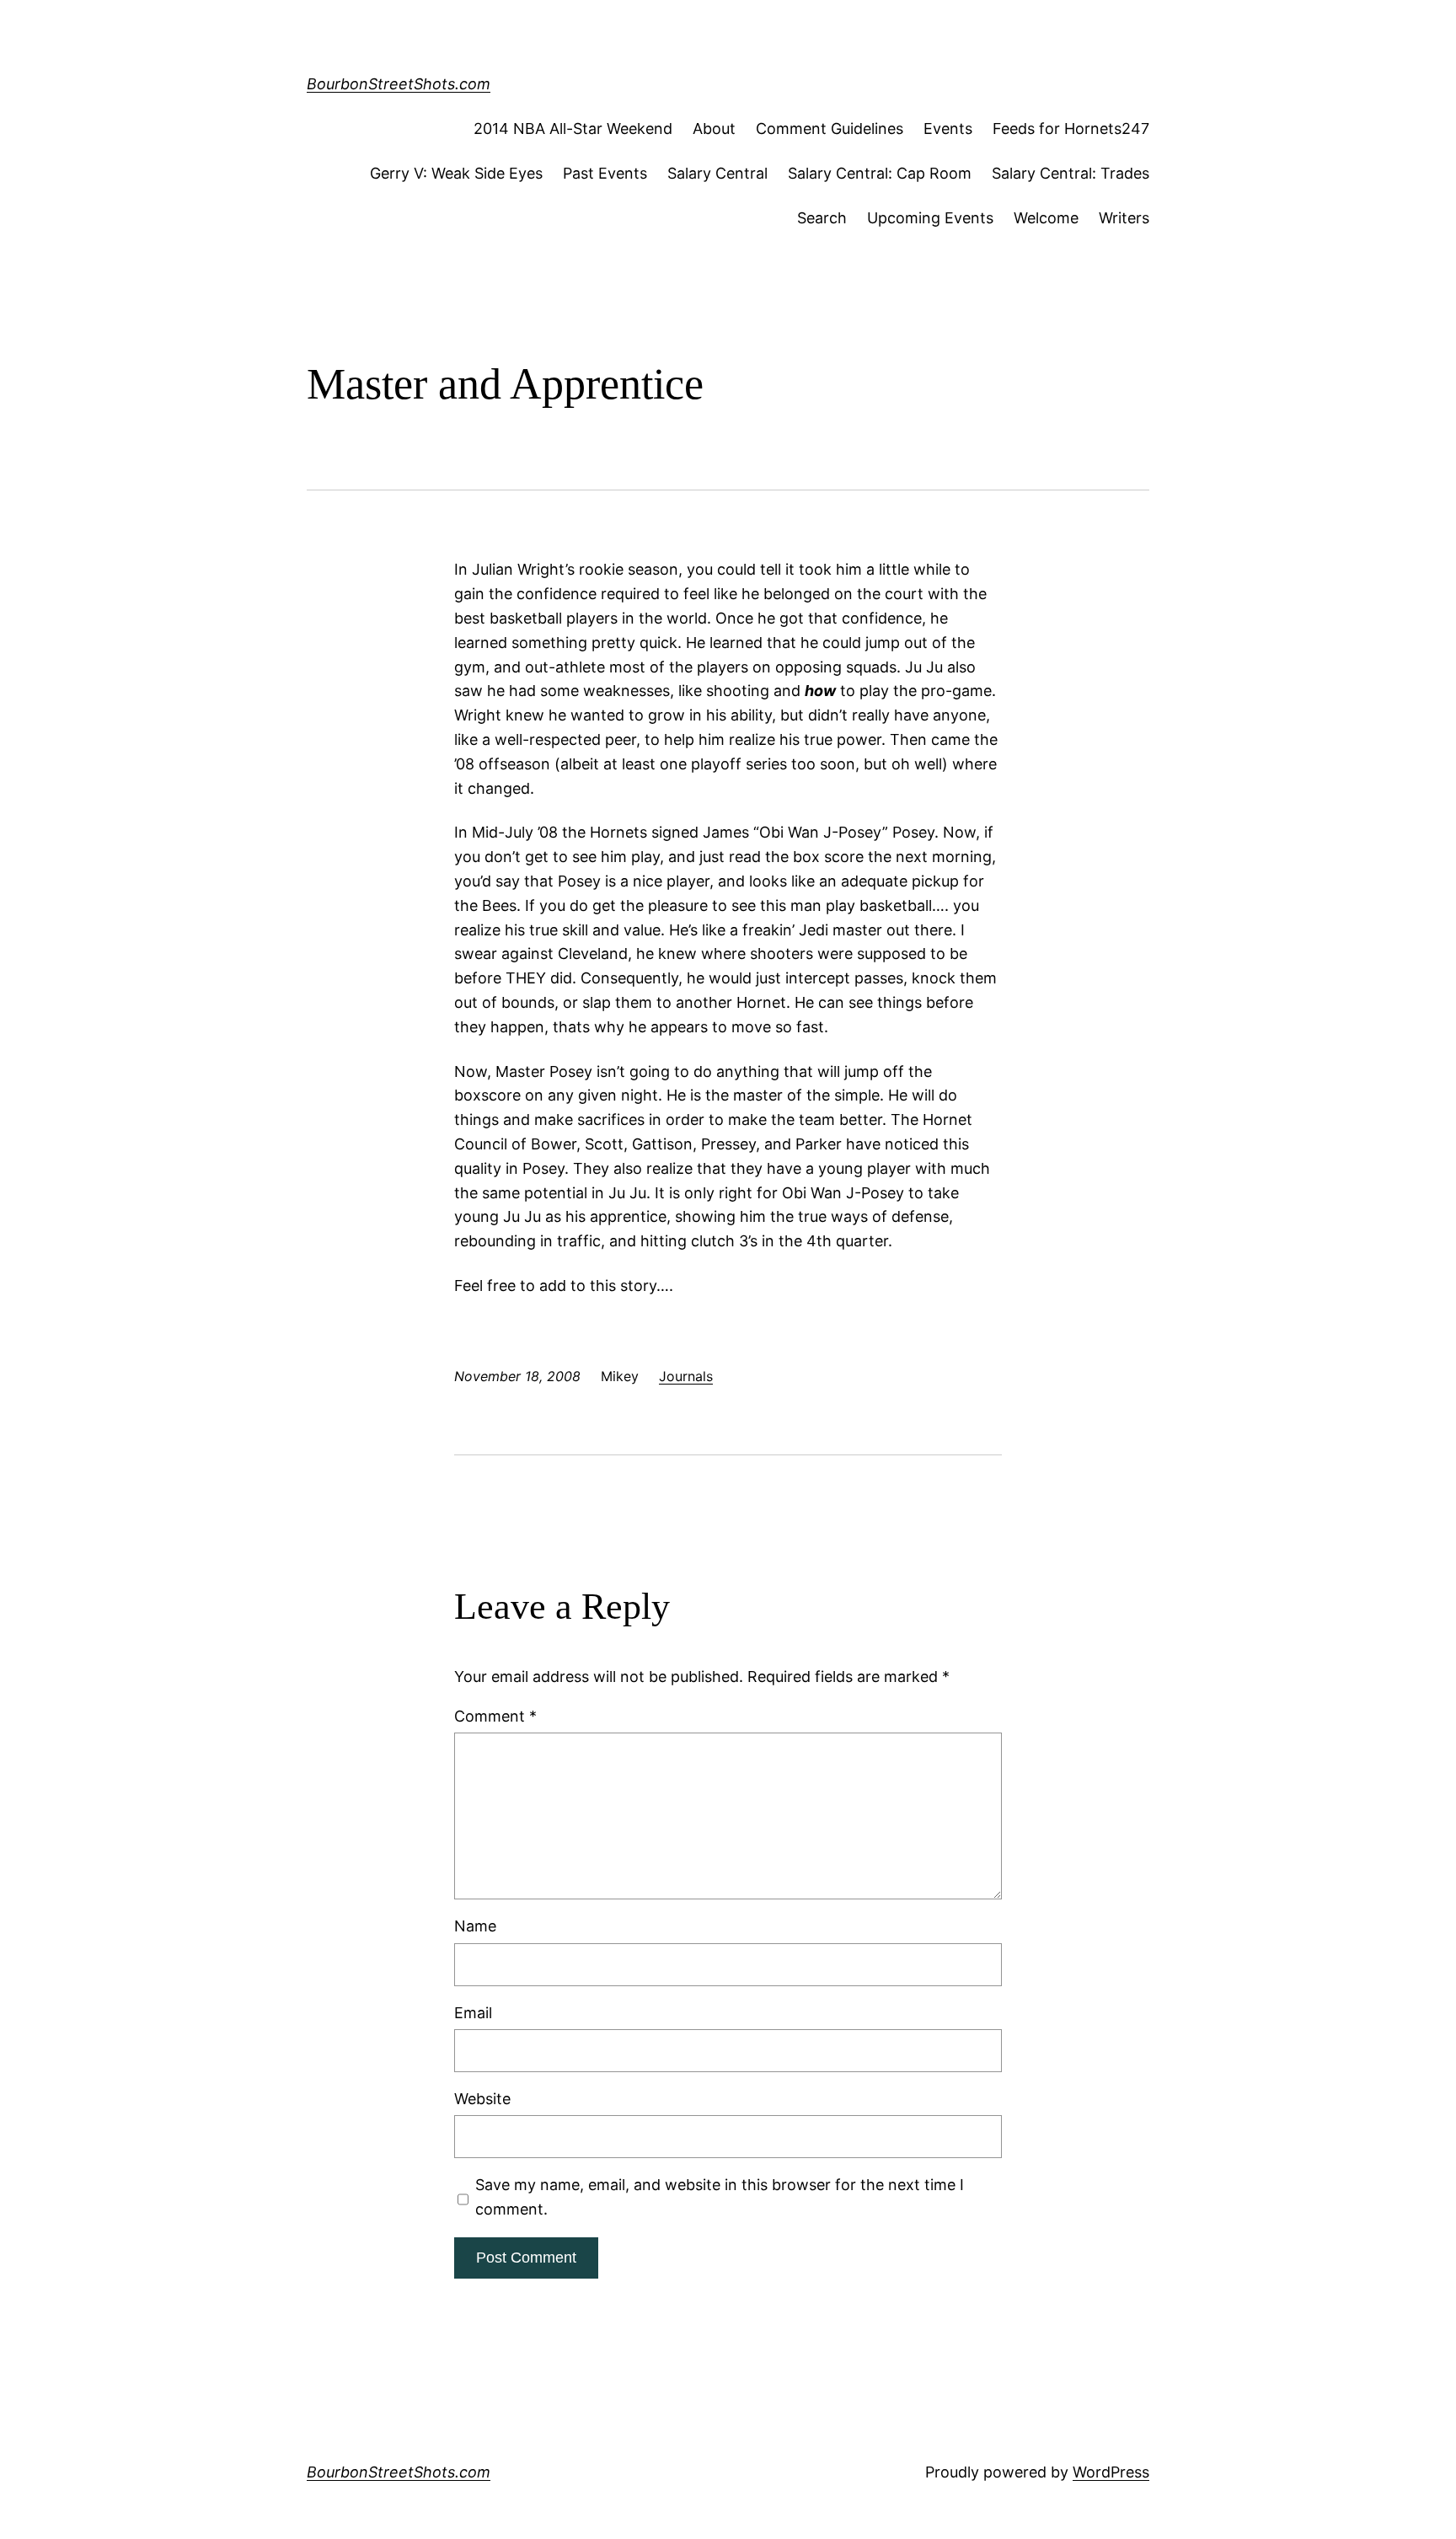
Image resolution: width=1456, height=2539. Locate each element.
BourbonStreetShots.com (399, 84)
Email (473, 2013)
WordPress (1111, 2472)
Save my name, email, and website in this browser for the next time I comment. (720, 2197)
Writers (1124, 218)
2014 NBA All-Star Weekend (573, 129)
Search (822, 218)
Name (475, 1926)
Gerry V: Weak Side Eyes (456, 173)
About (714, 129)
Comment (495, 1716)
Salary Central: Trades (1071, 173)
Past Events (605, 173)
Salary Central (717, 173)
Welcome (1046, 218)
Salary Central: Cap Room (880, 173)
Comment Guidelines (830, 129)
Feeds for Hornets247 (1071, 129)
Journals (686, 1376)
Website (482, 2099)
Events (948, 129)
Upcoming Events (930, 218)
